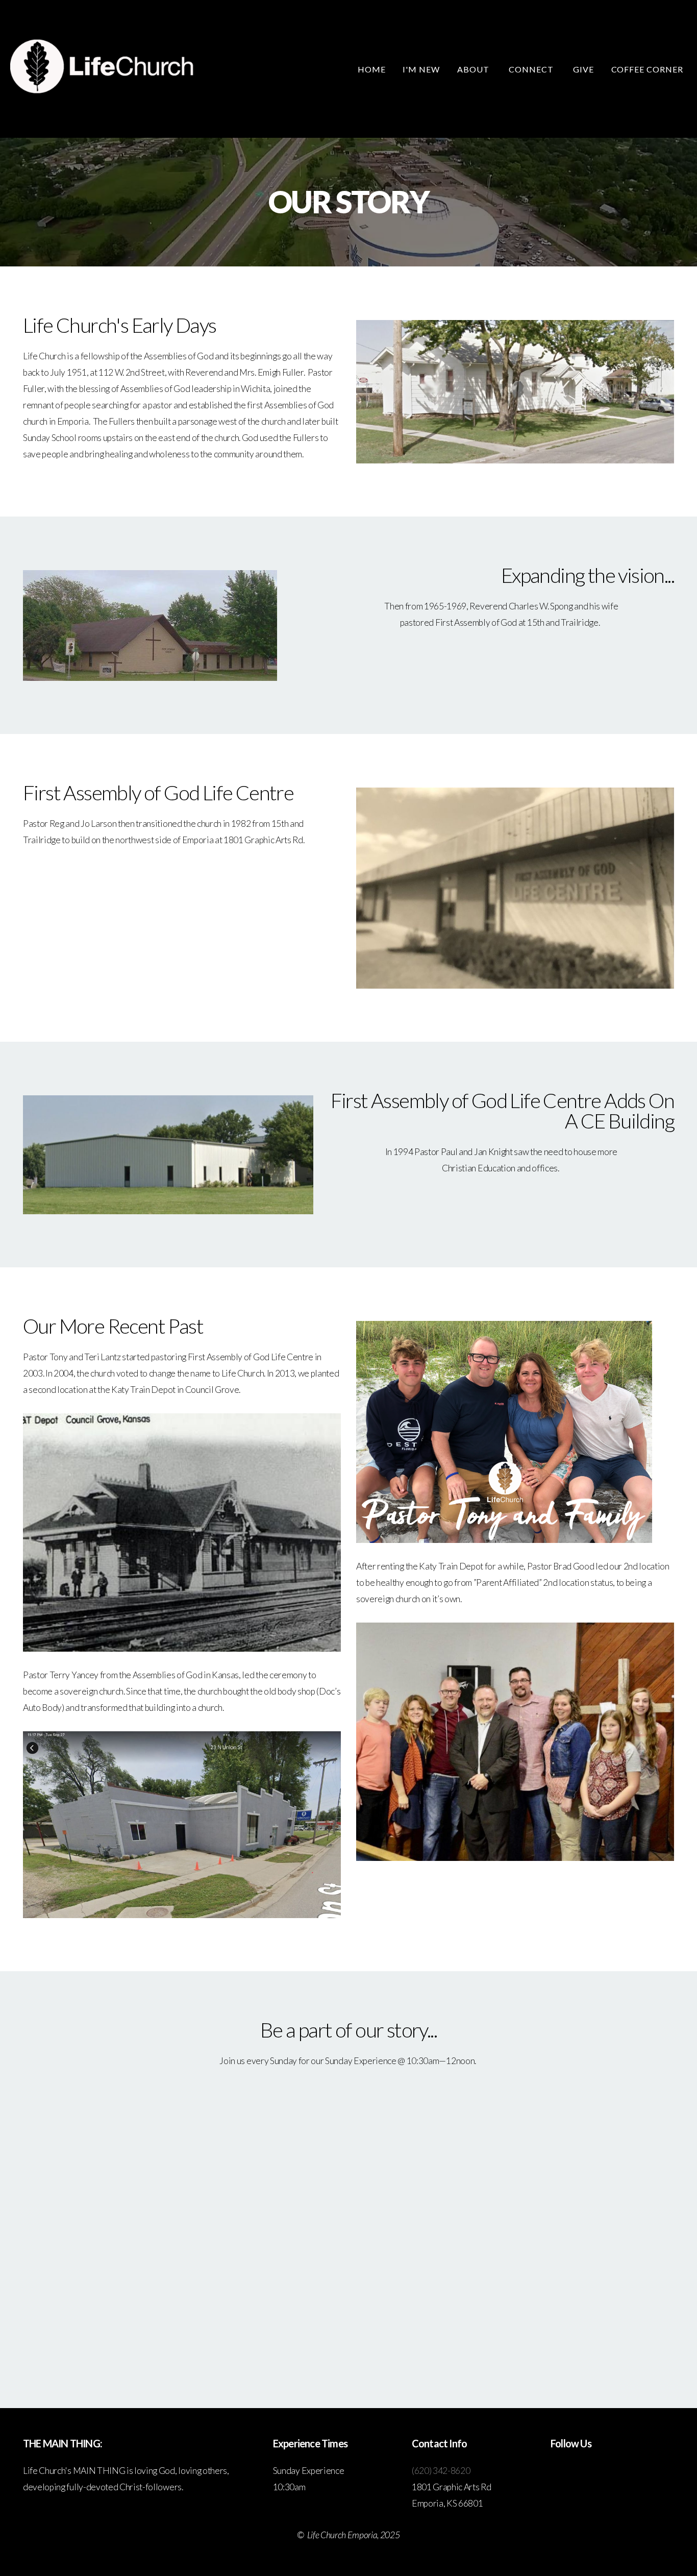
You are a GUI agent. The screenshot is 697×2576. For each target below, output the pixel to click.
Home (372, 69)
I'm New (421, 69)
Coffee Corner (647, 69)
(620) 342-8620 (441, 2471)
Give (583, 69)
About (474, 69)
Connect (532, 69)
